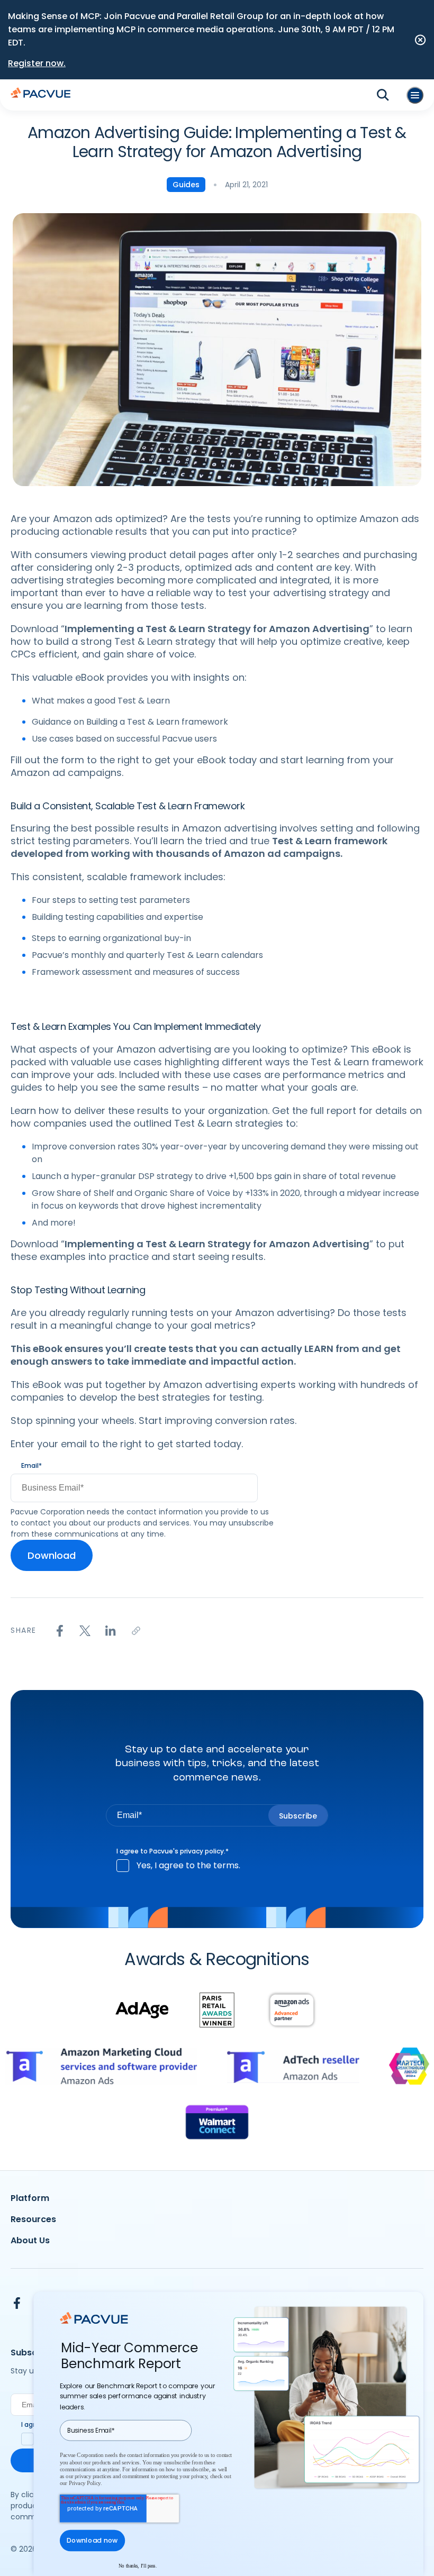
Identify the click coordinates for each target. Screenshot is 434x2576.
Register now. (37, 63)
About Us (30, 2240)
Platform (30, 2198)
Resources (33, 2219)
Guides (186, 185)
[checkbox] (217, 1866)
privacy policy (202, 1851)
